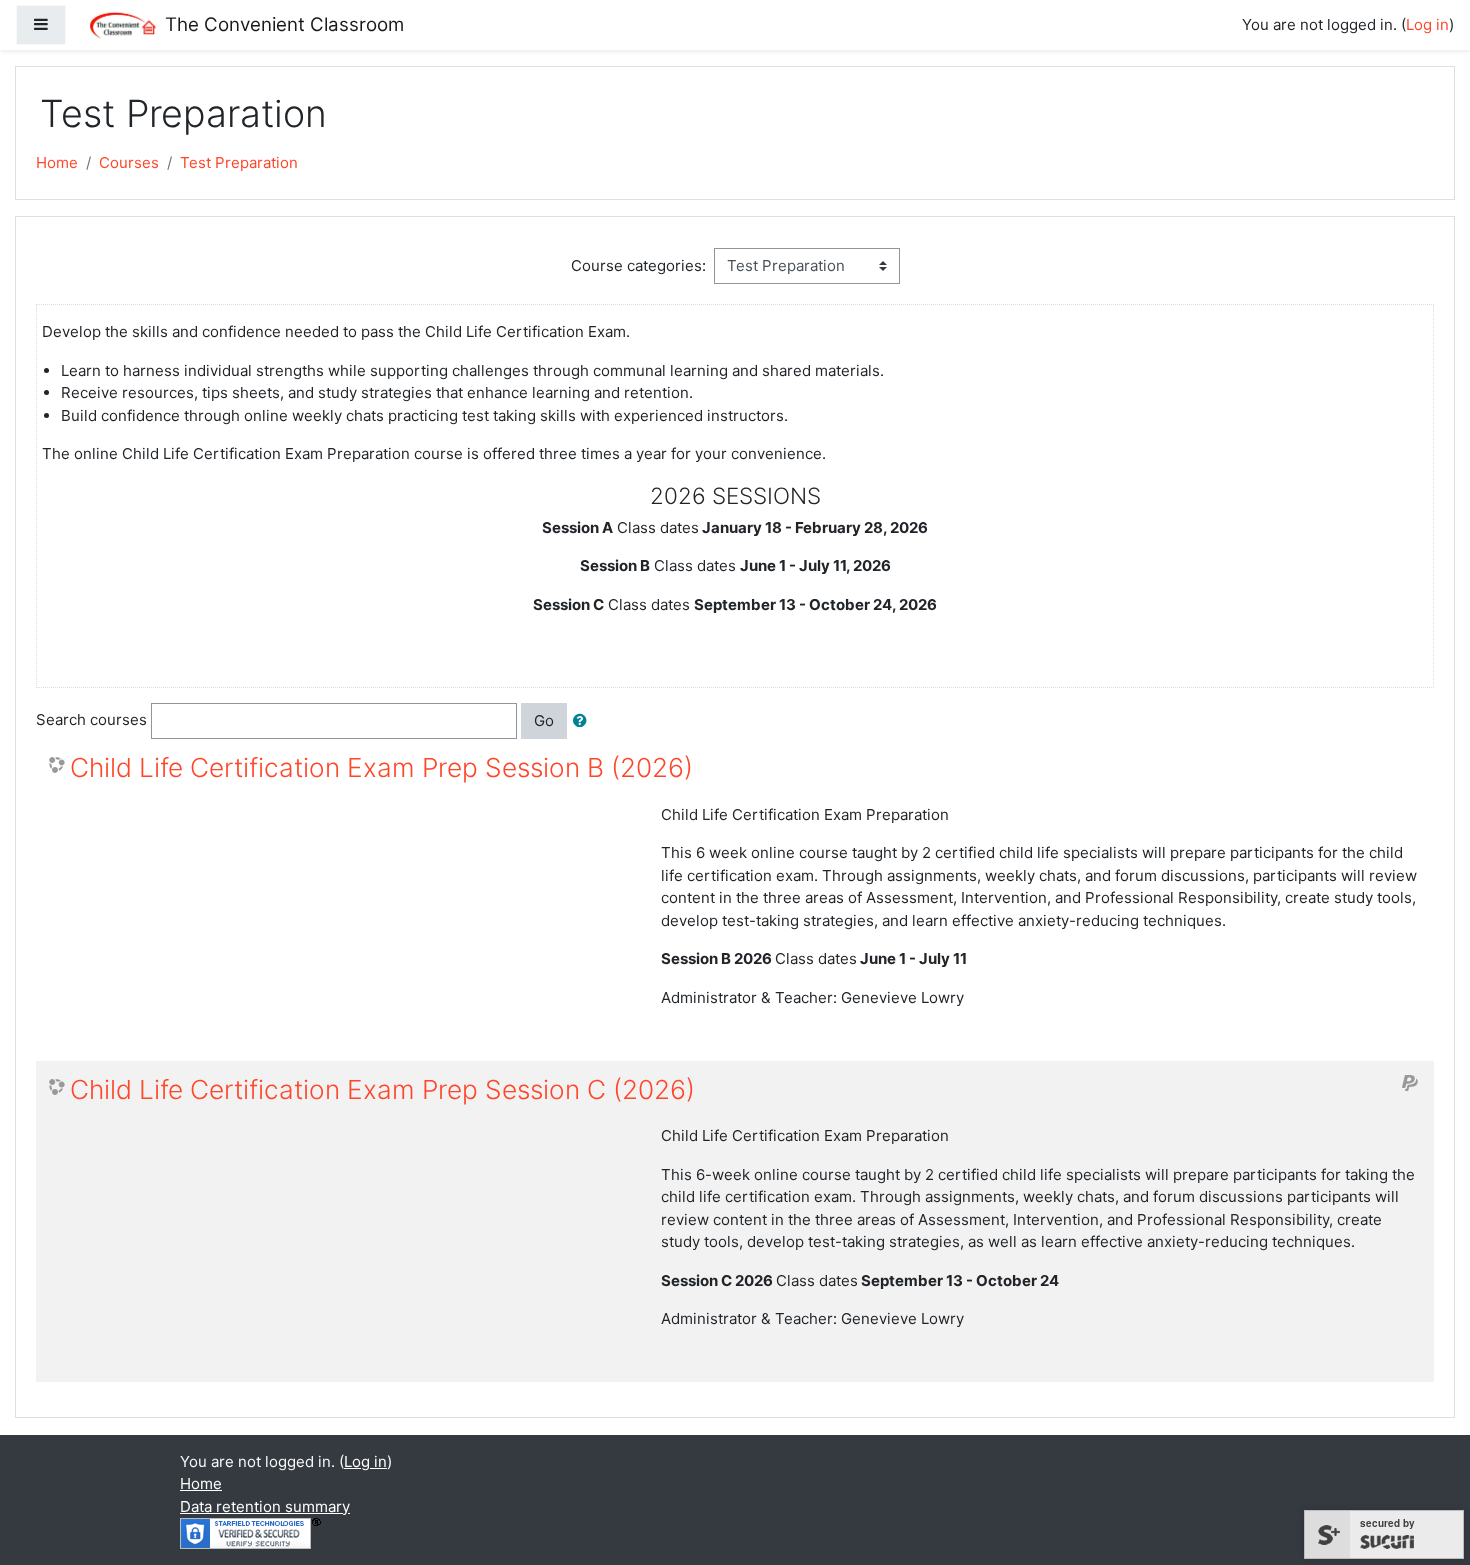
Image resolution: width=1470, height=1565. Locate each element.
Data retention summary (265, 1506)
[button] (584, 721)
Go (544, 720)
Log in (1427, 24)
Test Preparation (239, 162)
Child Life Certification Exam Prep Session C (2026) (382, 1089)
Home (57, 162)
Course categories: (638, 265)
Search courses (91, 719)
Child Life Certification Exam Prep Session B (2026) (381, 767)
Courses (129, 162)
